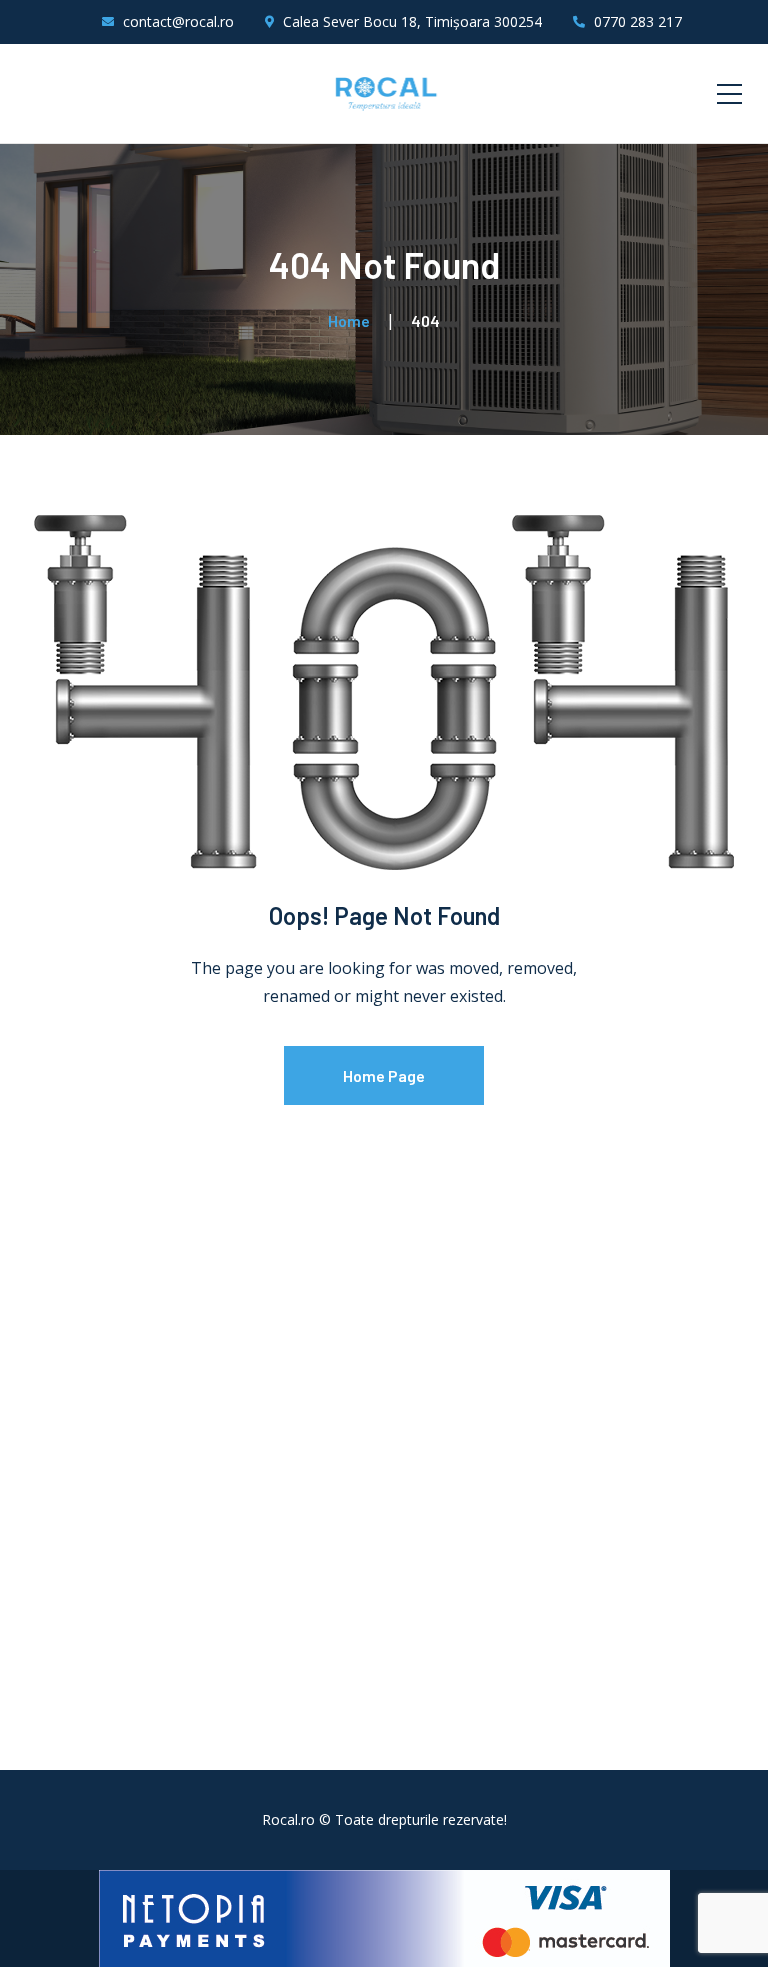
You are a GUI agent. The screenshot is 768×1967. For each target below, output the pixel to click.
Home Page (384, 1075)
